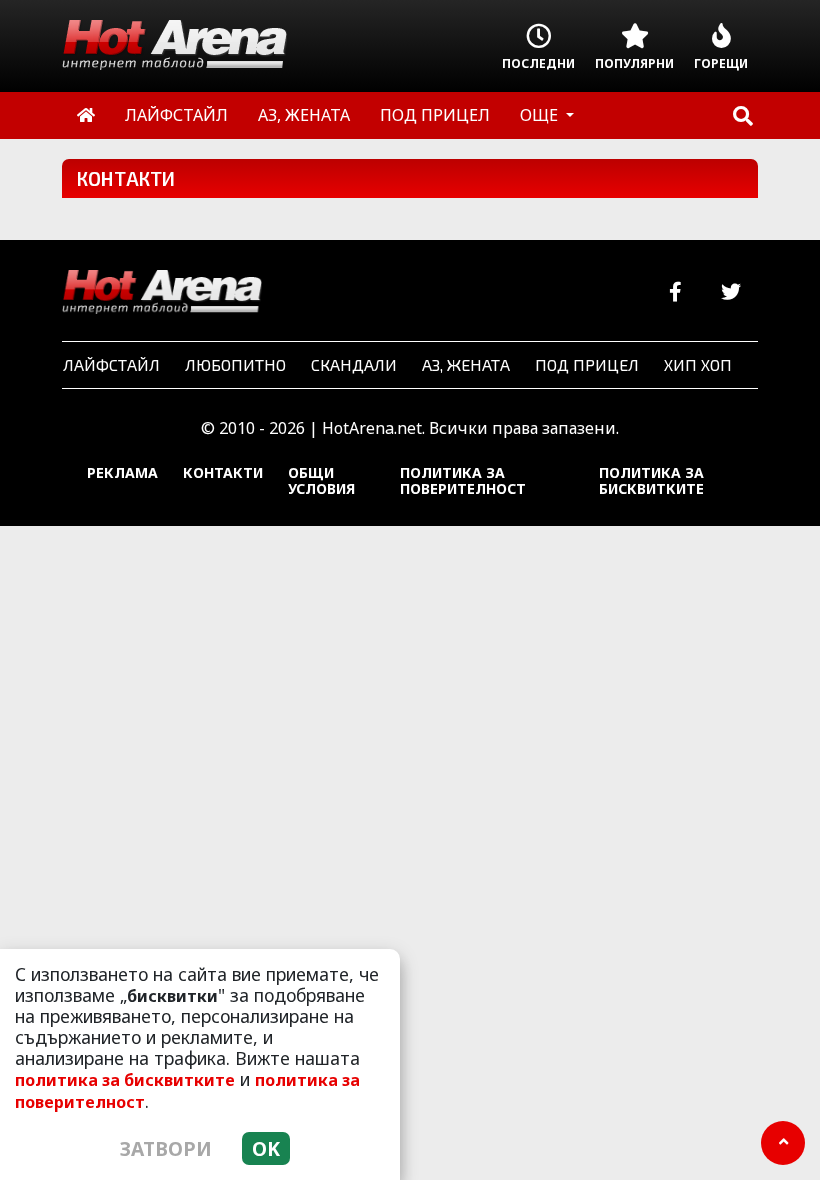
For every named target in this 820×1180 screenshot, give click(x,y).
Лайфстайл (111, 364)
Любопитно (235, 364)
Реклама (122, 472)
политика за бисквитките (125, 1080)
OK (266, 1148)
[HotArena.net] (162, 293)
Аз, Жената (466, 364)
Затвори (166, 1148)
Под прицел (587, 364)
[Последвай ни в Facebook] (675, 292)
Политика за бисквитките (651, 480)
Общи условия (321, 480)
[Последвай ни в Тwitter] (730, 292)
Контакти (223, 472)
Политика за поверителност (463, 480)
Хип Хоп (698, 364)
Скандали (354, 364)
